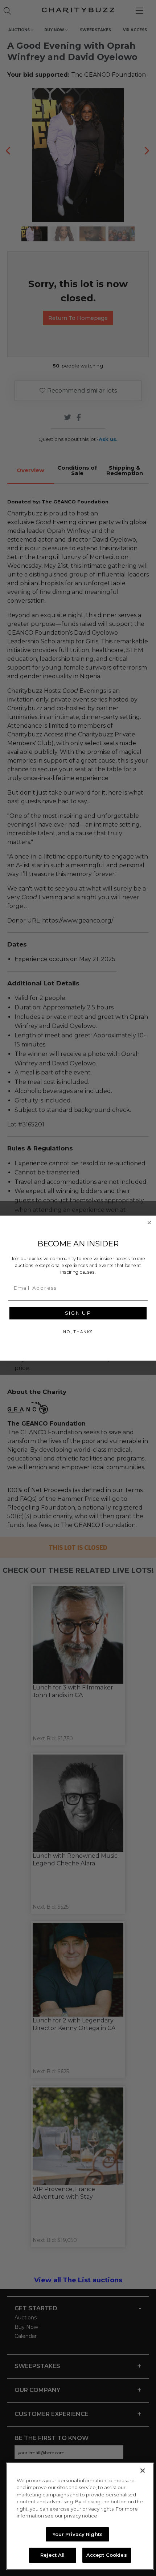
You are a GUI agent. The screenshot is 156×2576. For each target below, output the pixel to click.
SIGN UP (78, 1313)
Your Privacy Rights (78, 2534)
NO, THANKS (78, 1332)
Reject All (52, 2555)
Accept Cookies (107, 2555)
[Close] (143, 2471)
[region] (80, 2516)
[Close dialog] (149, 1223)
